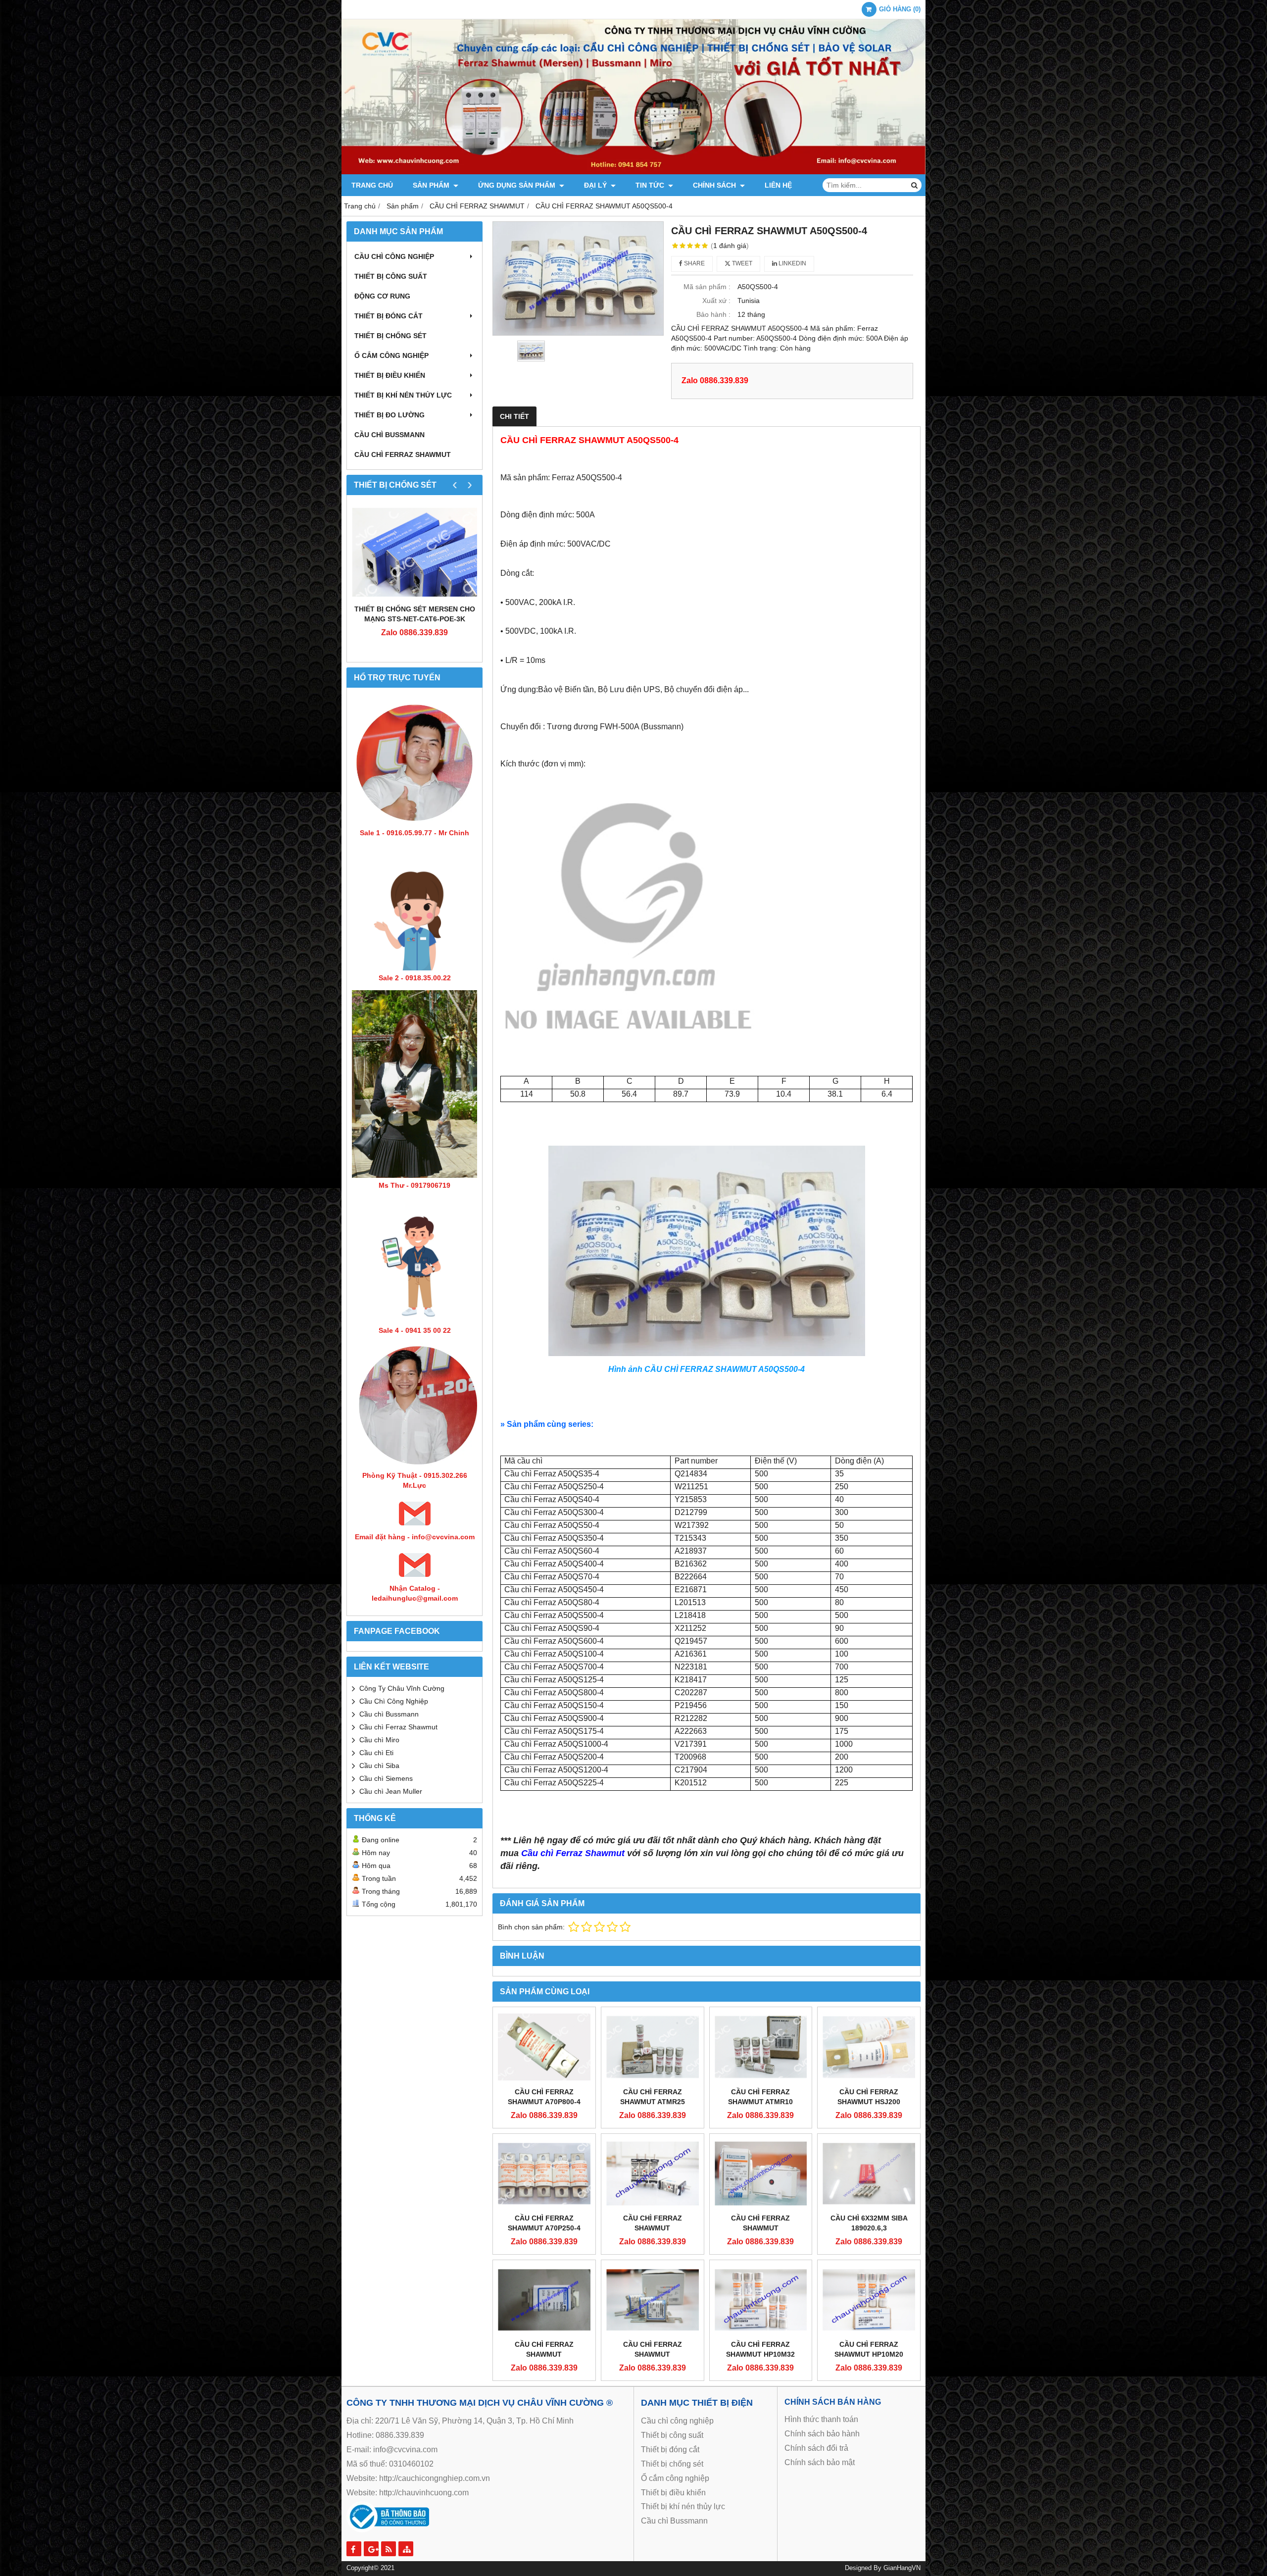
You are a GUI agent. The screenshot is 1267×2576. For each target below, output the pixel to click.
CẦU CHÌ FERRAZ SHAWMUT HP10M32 (760, 2349)
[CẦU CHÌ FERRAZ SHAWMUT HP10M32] (761, 2300)
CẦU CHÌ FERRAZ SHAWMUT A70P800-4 (544, 2097)
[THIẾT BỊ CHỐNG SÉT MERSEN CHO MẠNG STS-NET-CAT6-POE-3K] (414, 552)
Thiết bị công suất (391, 276)
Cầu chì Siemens (386, 1778)
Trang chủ (372, 185)
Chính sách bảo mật (820, 2462)
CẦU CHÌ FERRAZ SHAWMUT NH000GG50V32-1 (652, 2228)
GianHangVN (902, 2568)
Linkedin (792, 263)
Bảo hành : (713, 314)
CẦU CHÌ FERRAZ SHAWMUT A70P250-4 (544, 2223)
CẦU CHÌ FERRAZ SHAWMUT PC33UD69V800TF (761, 2228)
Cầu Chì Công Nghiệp (394, 1701)
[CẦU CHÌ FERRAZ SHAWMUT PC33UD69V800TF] (761, 2173)
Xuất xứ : (716, 301)
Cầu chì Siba (379, 1766)
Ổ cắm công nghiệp (675, 2478)
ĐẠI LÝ (596, 185)
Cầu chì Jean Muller (391, 1791)
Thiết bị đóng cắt (389, 316)
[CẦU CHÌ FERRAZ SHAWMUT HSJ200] (869, 2047)
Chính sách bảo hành (822, 2434)
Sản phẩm (432, 185)
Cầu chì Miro (379, 1740)
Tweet (741, 263)
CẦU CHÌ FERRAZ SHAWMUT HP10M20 (869, 2349)
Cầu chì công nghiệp (394, 256)
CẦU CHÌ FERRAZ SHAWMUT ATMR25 (653, 2097)
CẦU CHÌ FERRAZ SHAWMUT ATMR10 (760, 2097)
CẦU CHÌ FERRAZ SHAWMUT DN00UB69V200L (544, 2354)
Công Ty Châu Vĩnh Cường (402, 1688)
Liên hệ (778, 185)
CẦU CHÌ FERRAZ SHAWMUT (403, 455)
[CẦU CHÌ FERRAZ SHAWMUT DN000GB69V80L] (653, 2300)
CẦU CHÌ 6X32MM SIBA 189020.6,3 (869, 2223)
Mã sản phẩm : (707, 287)
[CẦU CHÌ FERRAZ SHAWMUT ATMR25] (653, 2047)
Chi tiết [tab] (514, 416)
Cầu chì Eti (376, 1753)
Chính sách (715, 185)
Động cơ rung (382, 296)
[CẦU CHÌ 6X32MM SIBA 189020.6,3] (869, 2173)
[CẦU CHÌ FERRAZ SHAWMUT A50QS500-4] (578, 278)
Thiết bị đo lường (390, 415)
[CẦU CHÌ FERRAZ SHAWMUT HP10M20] (869, 2300)
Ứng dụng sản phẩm (518, 185)
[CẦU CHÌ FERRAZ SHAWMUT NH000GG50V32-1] (653, 2173)
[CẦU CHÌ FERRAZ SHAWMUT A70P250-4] (544, 2173)
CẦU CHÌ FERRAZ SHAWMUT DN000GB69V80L (653, 2354)
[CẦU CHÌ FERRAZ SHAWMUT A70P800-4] (544, 2047)
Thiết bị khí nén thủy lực (403, 395)
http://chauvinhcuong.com (424, 2493)
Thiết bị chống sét (390, 336)
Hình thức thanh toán (821, 2419)
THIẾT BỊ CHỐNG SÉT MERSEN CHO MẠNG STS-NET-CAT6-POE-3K (415, 614)
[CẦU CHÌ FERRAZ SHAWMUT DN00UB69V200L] (544, 2300)
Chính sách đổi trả (816, 2448)
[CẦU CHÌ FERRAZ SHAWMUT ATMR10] (761, 2047)
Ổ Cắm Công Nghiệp (391, 355)
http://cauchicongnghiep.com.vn (435, 2478)
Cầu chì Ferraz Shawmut (398, 1727)
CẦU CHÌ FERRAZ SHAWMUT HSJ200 (869, 2097)
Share (694, 263)
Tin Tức (651, 185)
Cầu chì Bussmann (390, 435)
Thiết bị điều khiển (390, 375)
